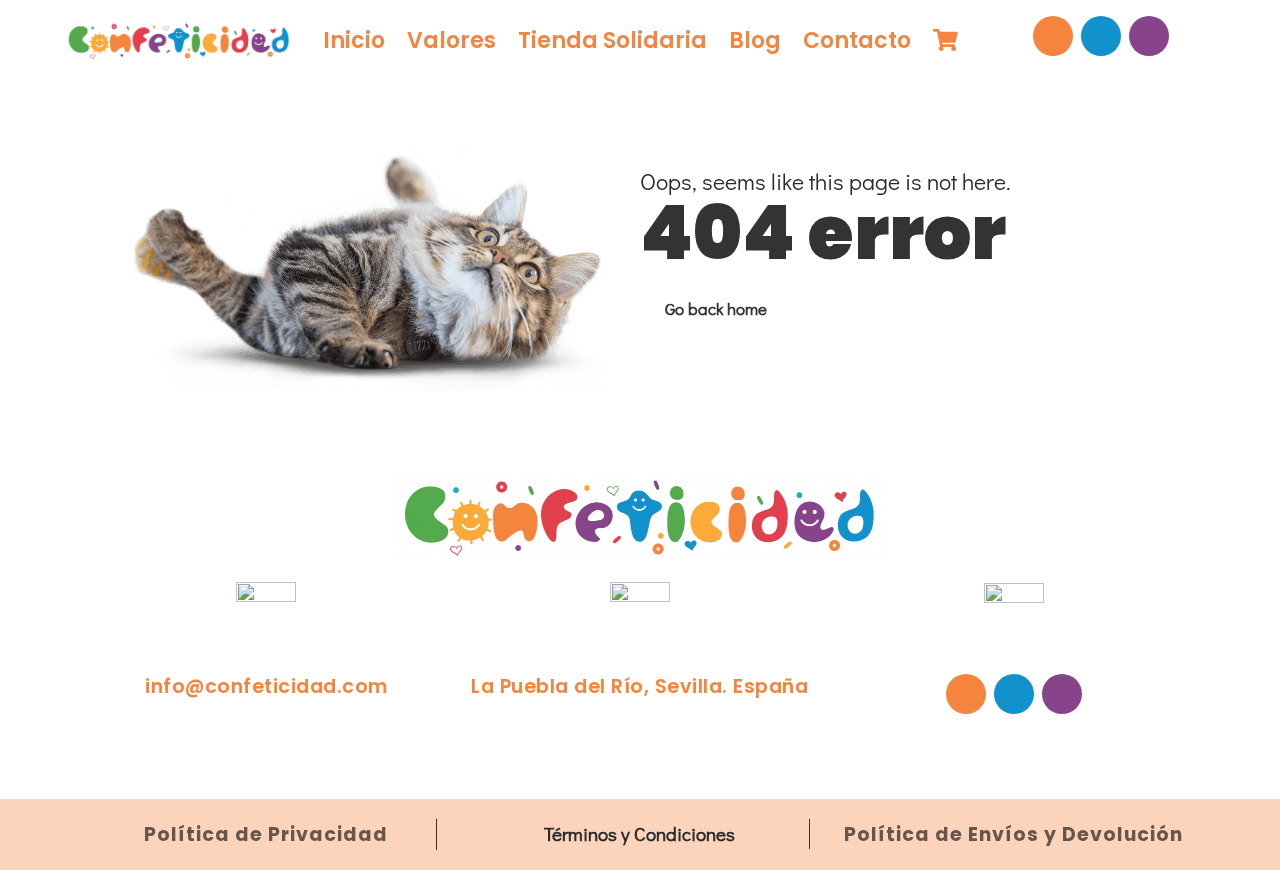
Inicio (354, 41)
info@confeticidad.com (266, 686)
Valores (451, 41)
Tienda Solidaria (612, 41)
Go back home (716, 308)
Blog (755, 41)
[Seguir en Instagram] (1149, 36)
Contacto (857, 41)
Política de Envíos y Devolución (1013, 834)
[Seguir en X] (1101, 36)
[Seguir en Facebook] (1053, 36)
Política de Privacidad (266, 834)
